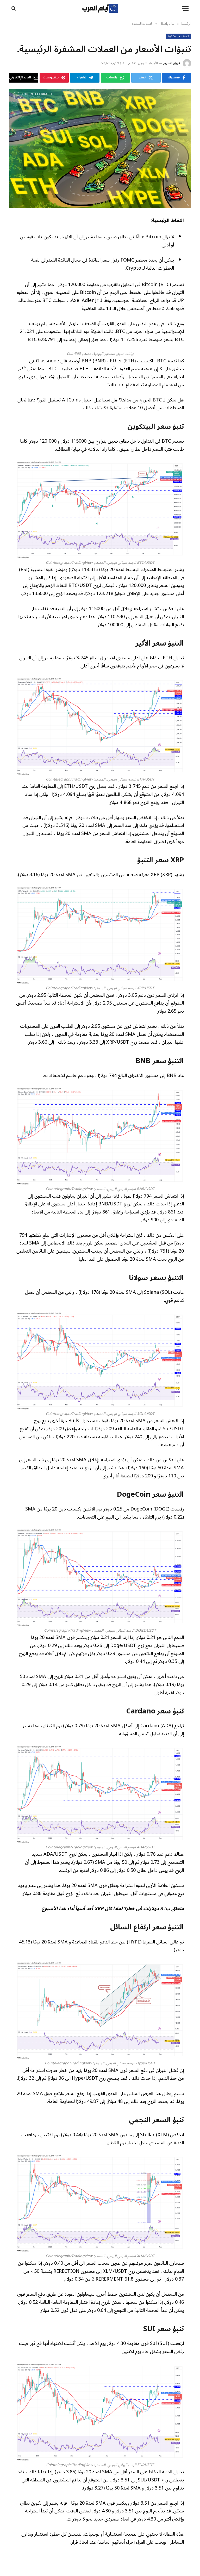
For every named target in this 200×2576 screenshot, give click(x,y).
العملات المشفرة (179, 36)
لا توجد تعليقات (110, 63)
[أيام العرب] (100, 8)
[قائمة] (185, 8)
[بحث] (14, 8)
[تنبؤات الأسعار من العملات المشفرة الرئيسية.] (100, 149)
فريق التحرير (172, 63)
